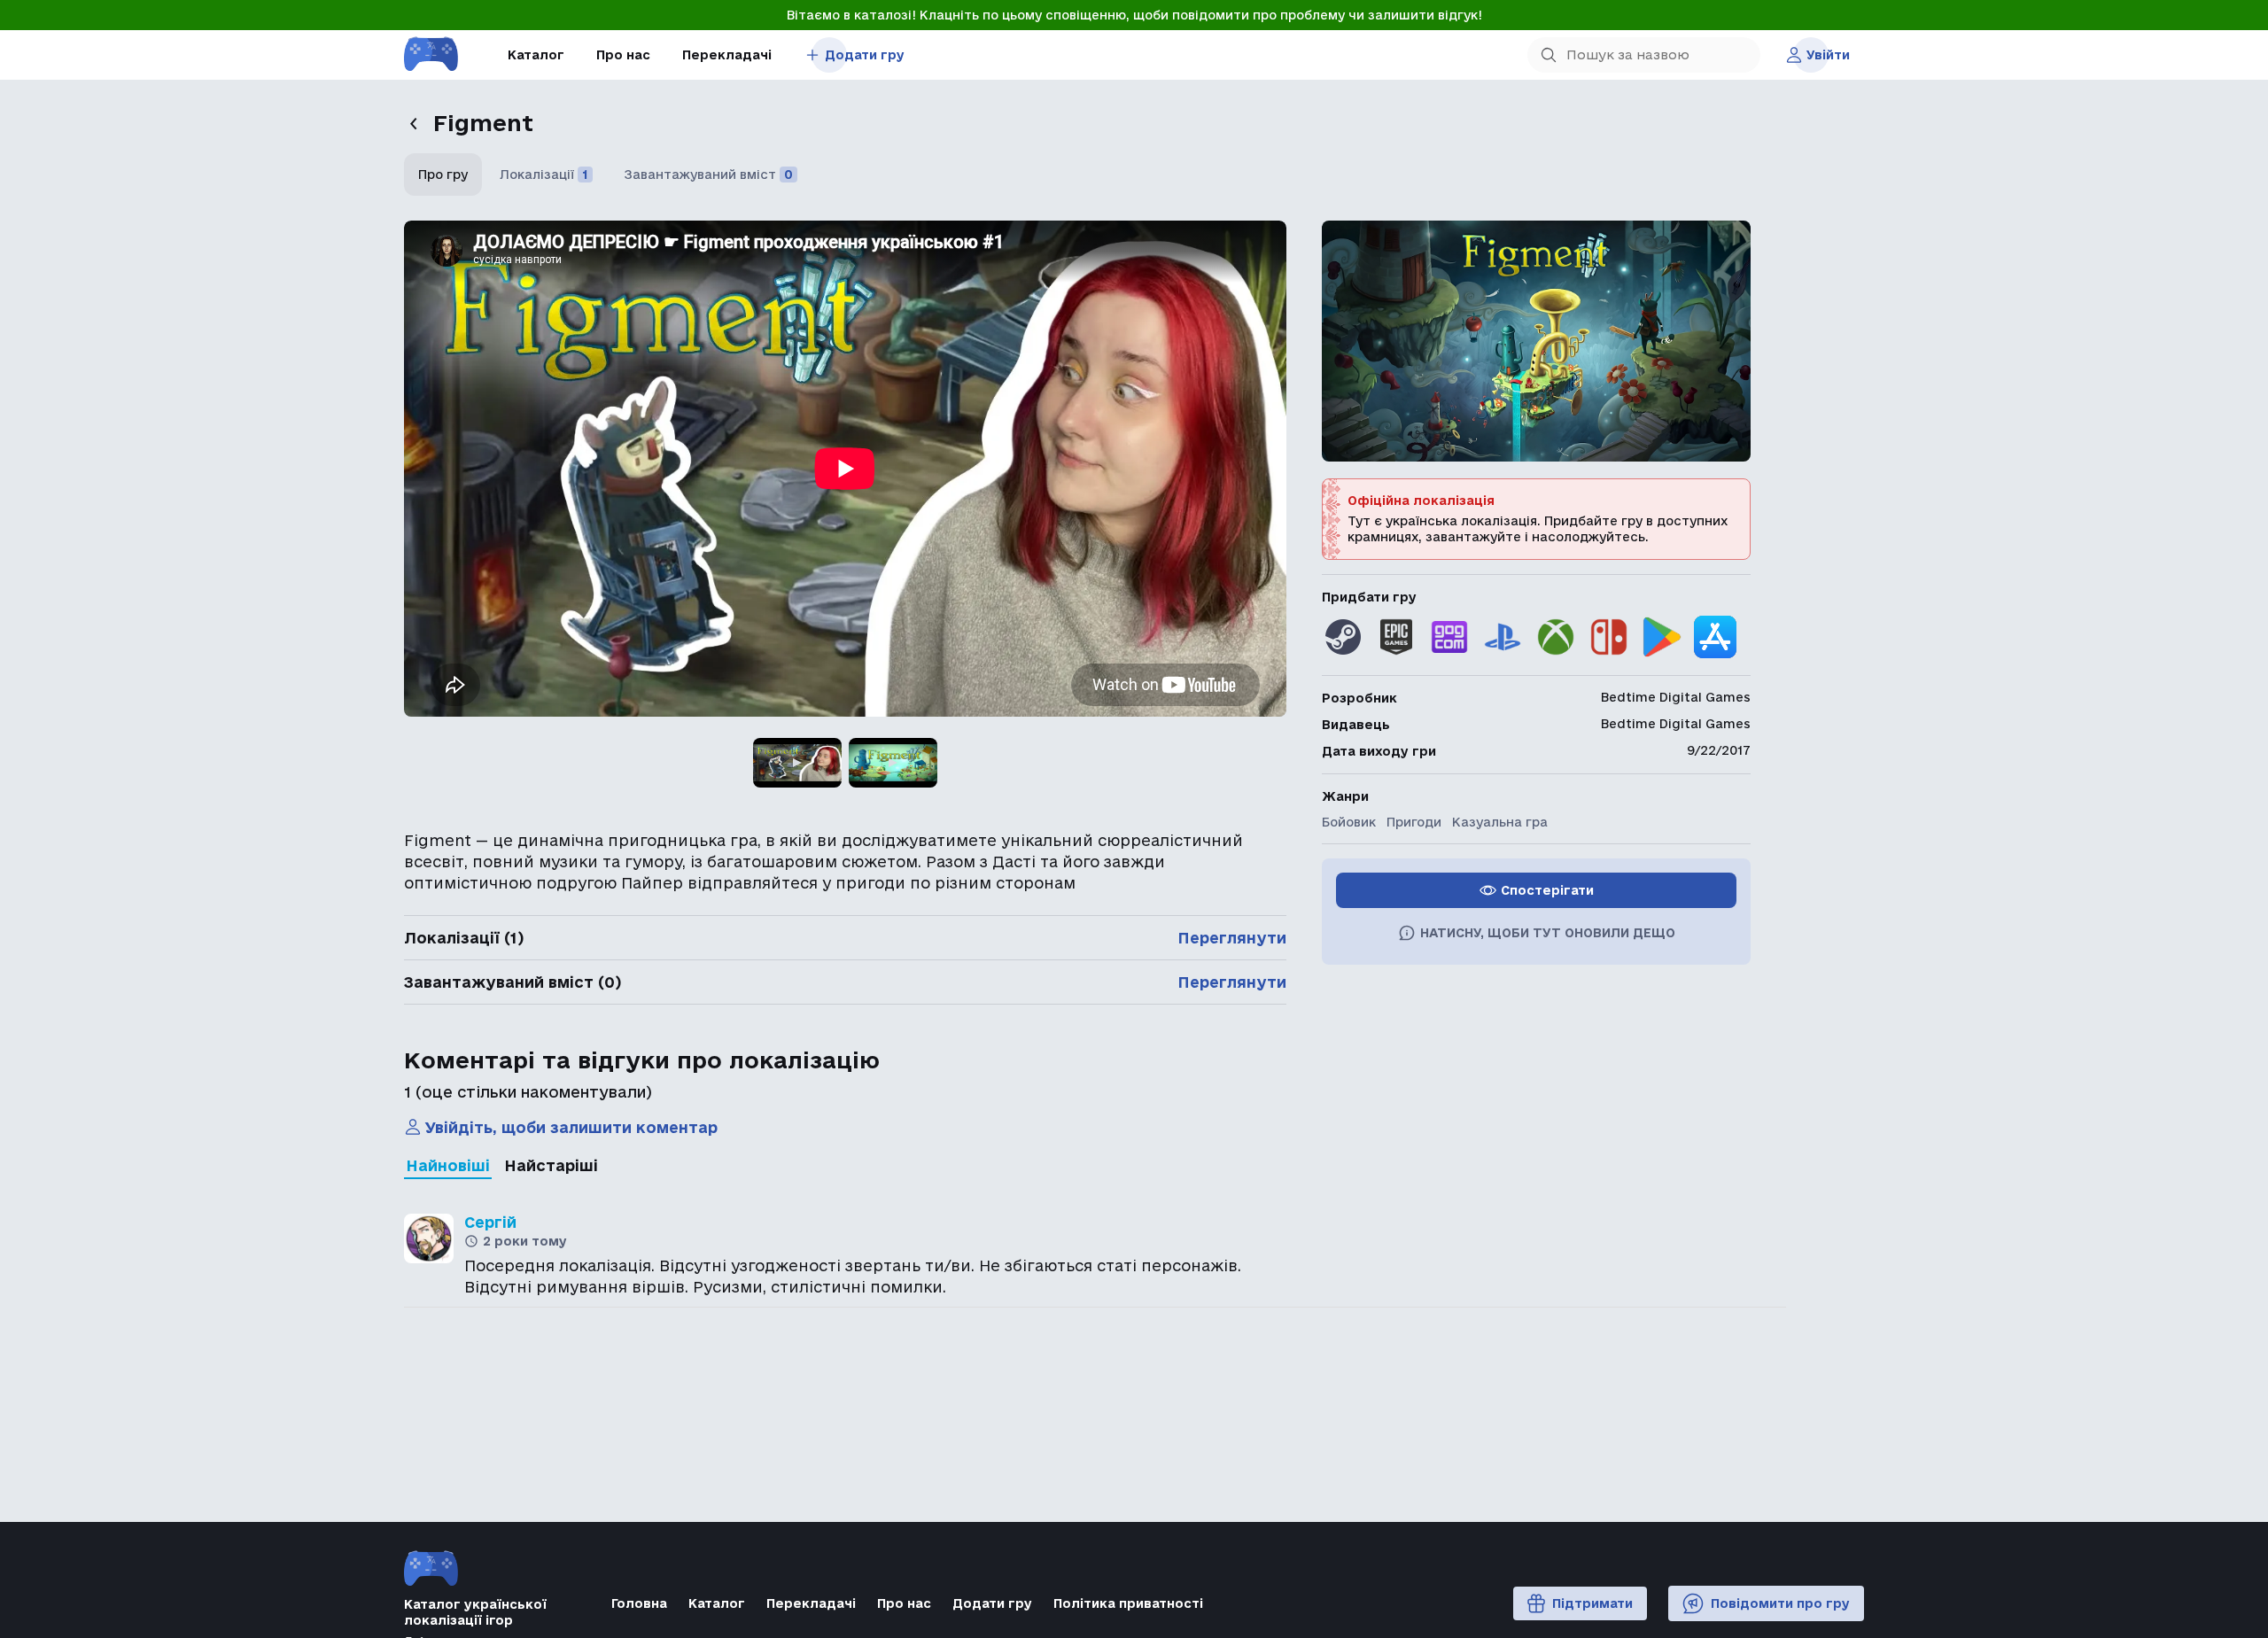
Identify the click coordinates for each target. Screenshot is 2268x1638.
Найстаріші (551, 1165)
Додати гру (865, 55)
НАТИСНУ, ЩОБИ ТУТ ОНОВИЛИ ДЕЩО (1548, 933)
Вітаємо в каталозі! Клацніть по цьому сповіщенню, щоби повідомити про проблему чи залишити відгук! (1134, 15)
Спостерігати (1547, 890)
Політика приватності (1128, 1603)
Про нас (623, 55)
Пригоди (1414, 822)
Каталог (536, 55)
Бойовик (1349, 822)
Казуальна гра (1500, 822)
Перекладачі (727, 55)
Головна (639, 1603)
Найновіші (448, 1165)
